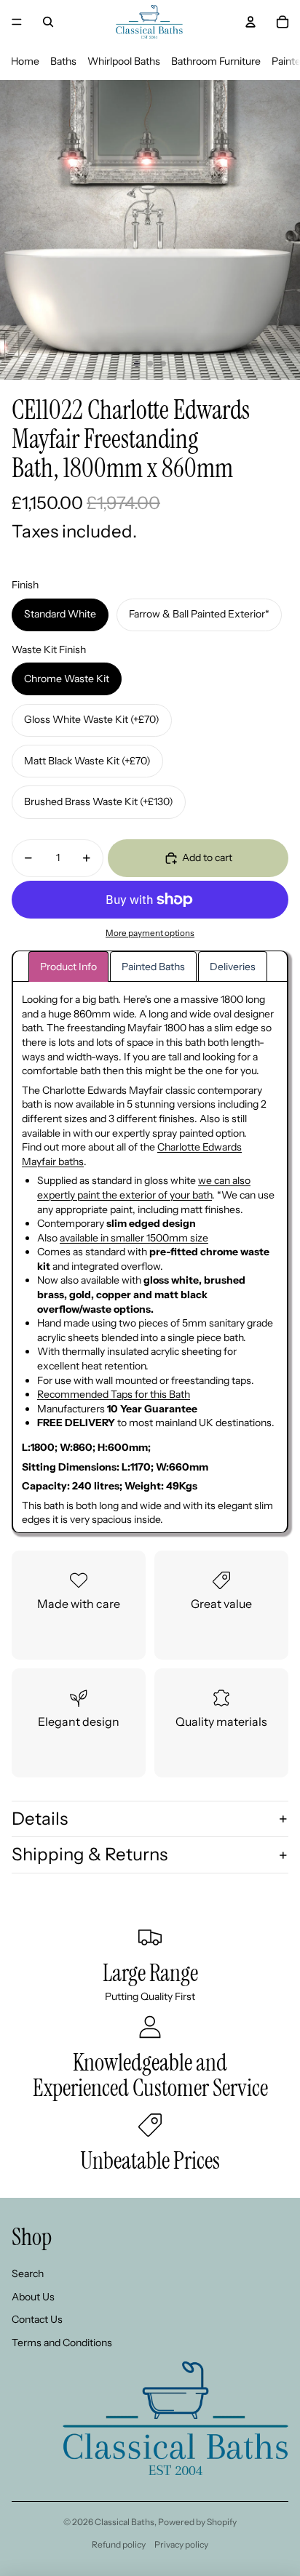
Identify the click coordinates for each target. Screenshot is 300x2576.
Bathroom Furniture (216, 61)
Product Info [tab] (68, 967)
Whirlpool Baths (124, 61)
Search (28, 2273)
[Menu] (17, 22)
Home (25, 61)
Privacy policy (181, 2544)
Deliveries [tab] (233, 967)
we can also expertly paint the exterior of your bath (144, 1188)
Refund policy (119, 2544)
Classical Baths (125, 2522)
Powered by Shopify (197, 2522)
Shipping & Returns (90, 1854)
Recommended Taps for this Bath (114, 1394)
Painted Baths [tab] (153, 967)
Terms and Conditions (62, 2343)
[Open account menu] (250, 22)
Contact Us (37, 2319)
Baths (63, 61)
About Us (33, 2297)
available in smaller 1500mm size (134, 1238)
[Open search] (48, 22)
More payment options (150, 933)
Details (40, 1819)
